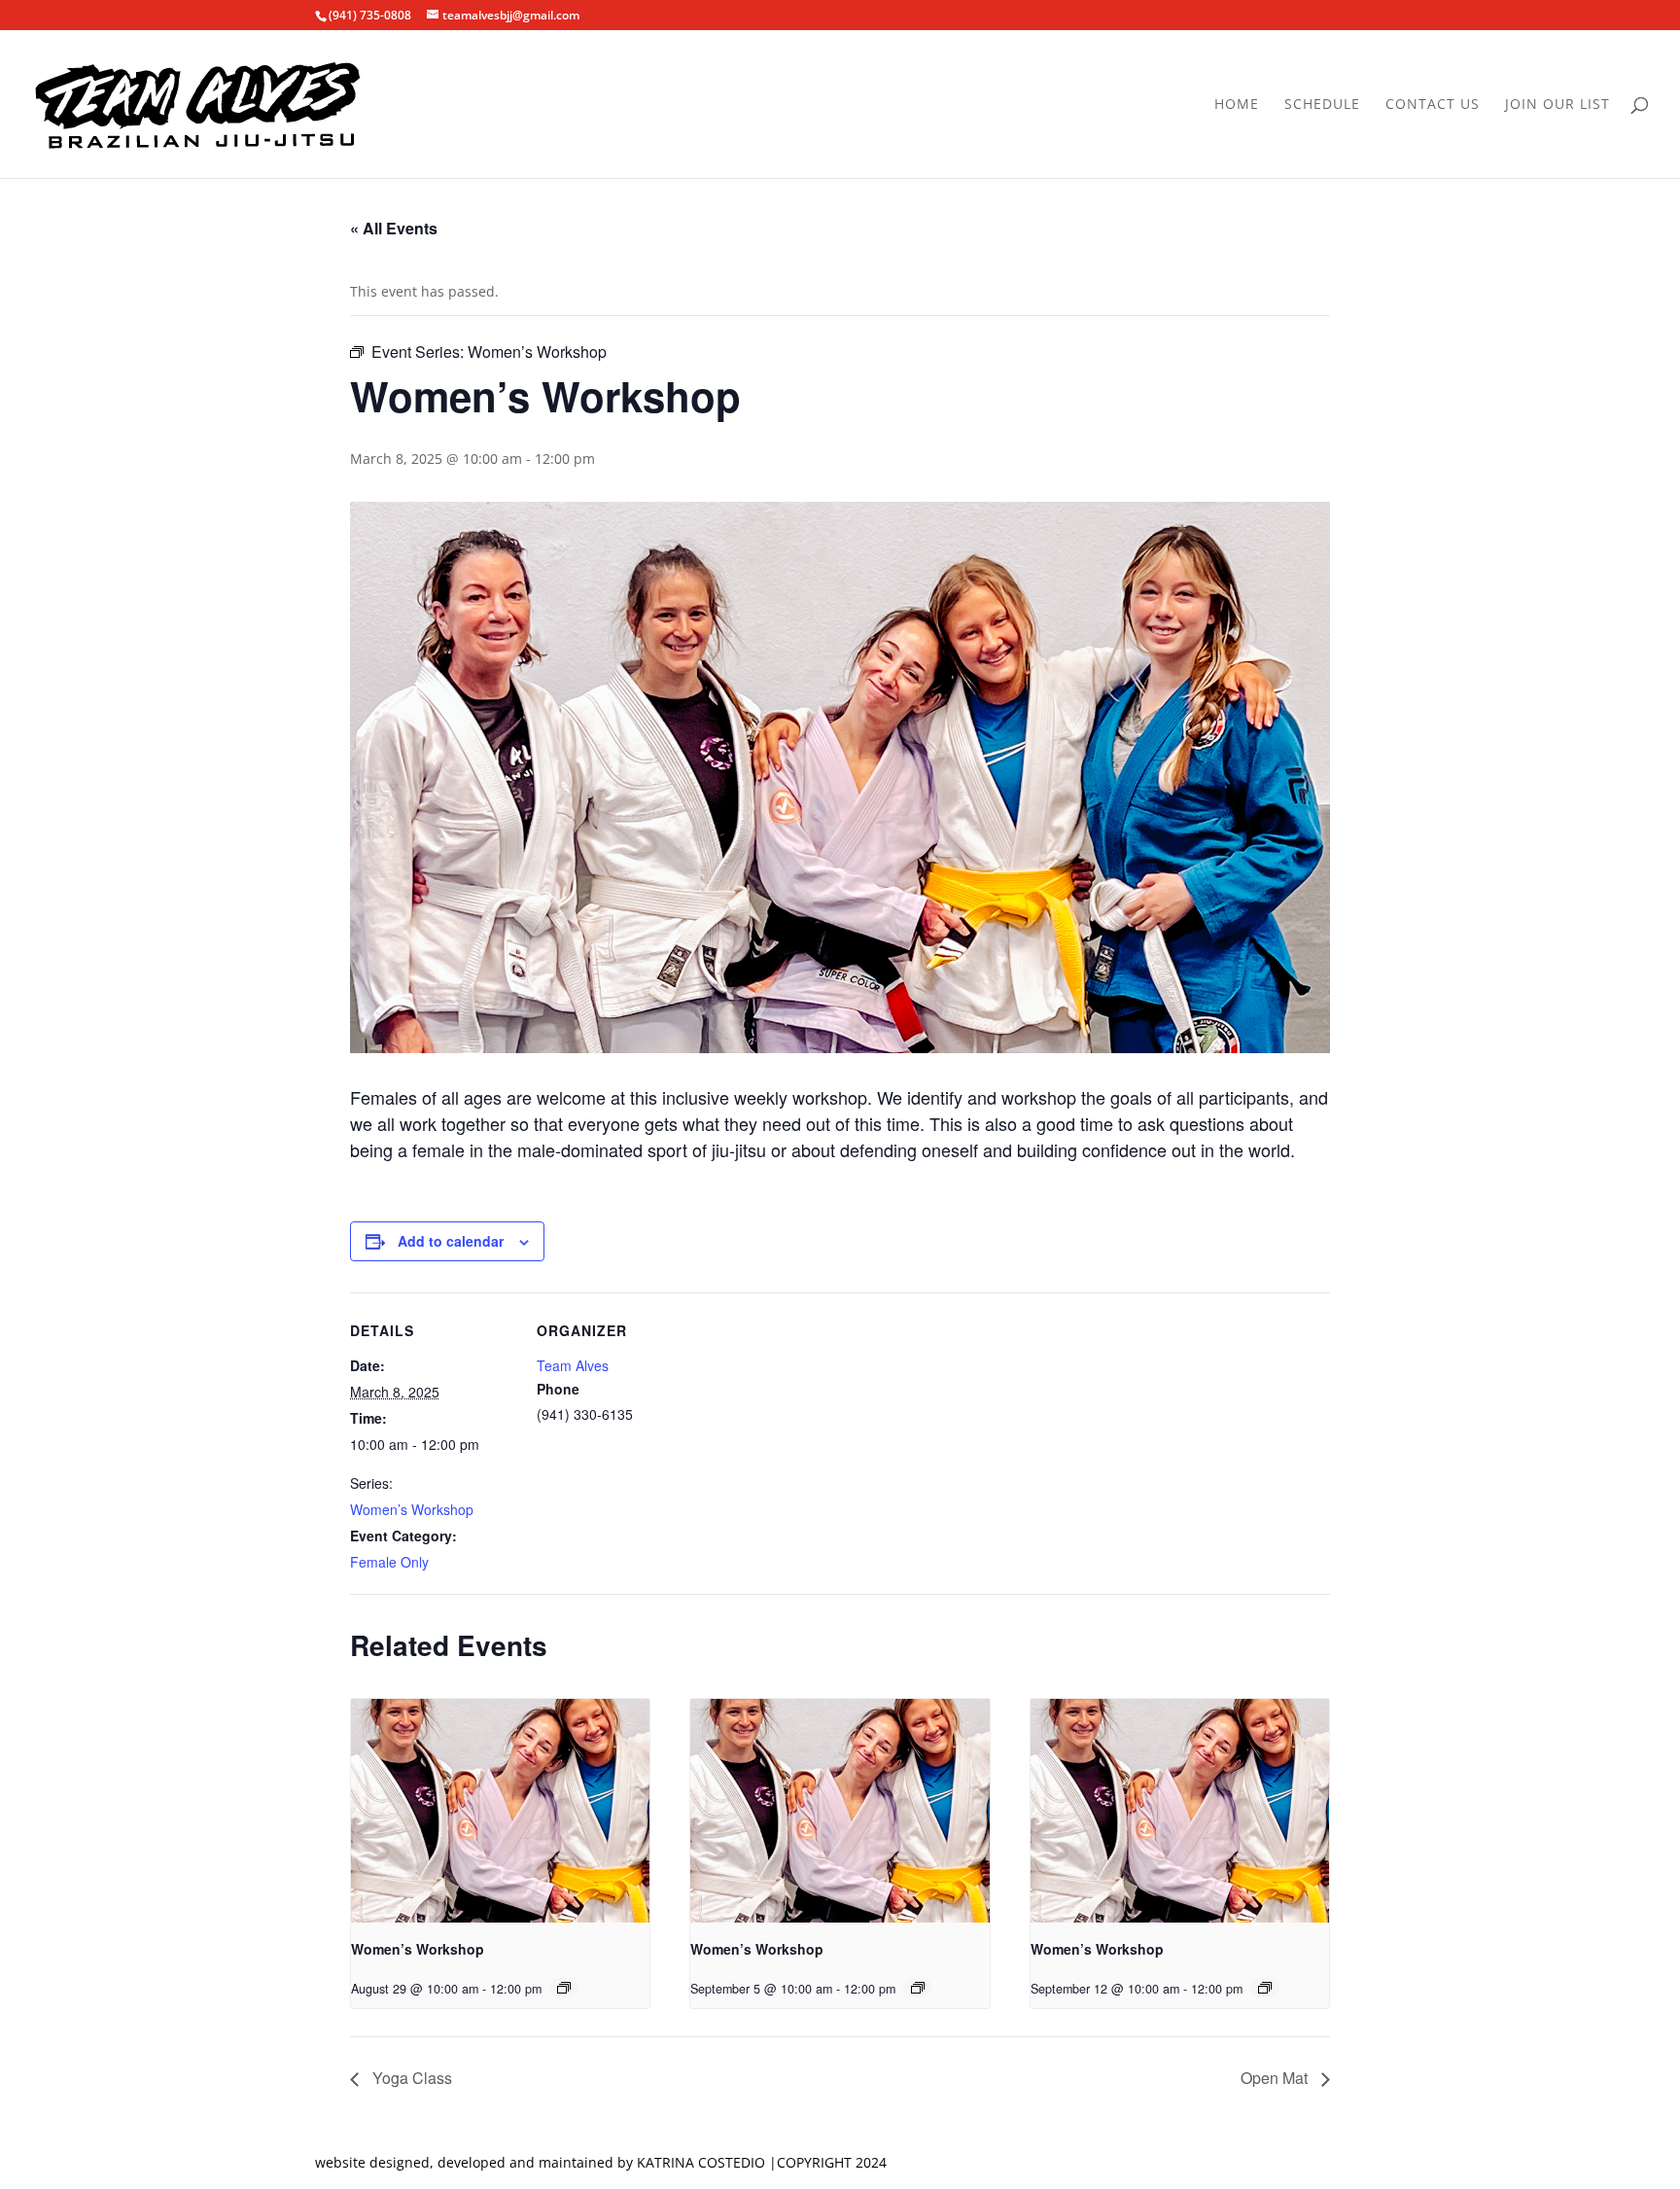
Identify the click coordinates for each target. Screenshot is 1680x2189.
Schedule (1322, 105)
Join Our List (1557, 105)
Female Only (389, 1562)
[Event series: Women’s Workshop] (564, 1988)
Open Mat (1276, 2078)
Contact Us (1433, 105)
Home (1237, 105)
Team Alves (573, 1365)
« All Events (394, 228)
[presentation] (500, 1811)
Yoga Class (410, 2078)
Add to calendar (451, 1241)
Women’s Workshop (412, 1509)
